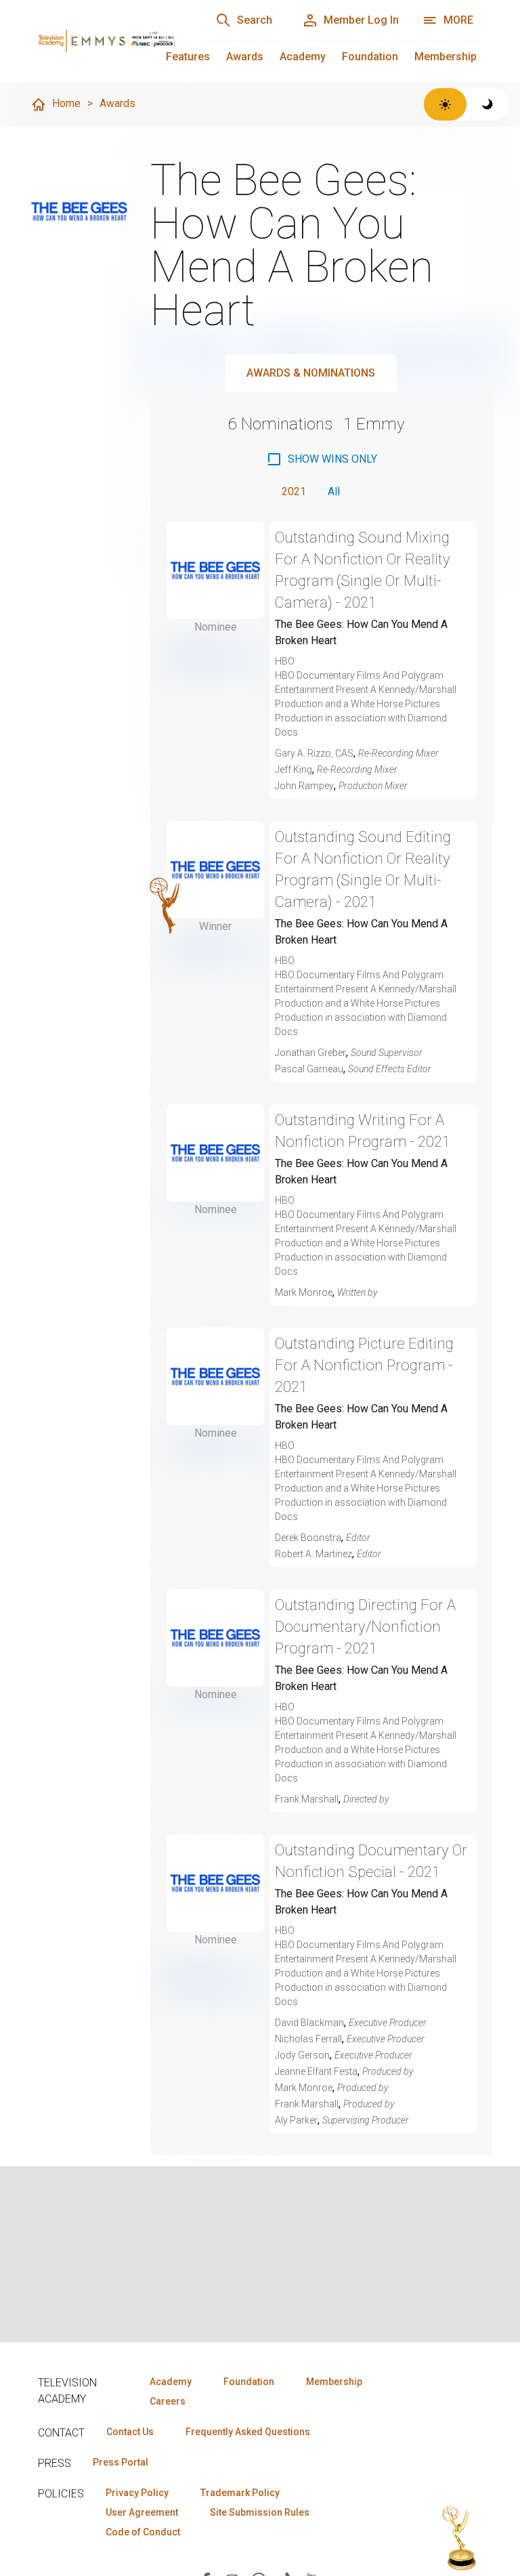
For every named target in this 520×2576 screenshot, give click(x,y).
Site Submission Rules (260, 2512)
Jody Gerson (302, 2055)
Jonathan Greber (310, 1053)
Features (188, 57)
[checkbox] (322, 459)
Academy (303, 57)
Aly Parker (296, 2120)
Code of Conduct (143, 2532)
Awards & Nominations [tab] (311, 373)
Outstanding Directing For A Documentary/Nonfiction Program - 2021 (365, 1627)
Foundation (370, 57)
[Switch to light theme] (445, 104)
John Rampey (304, 786)
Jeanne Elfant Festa (316, 2071)
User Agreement (142, 2512)
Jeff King (294, 769)
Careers (168, 2401)
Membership (446, 57)
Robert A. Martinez (313, 1554)
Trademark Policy (240, 2493)
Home (66, 103)
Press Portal (121, 2462)
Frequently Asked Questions (248, 2432)
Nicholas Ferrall (308, 2039)
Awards (245, 57)
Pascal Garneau (309, 1069)
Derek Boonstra (308, 1538)
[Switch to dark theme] (488, 104)
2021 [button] (294, 491)
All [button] (334, 491)
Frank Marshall (307, 1799)
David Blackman (309, 2023)
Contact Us (130, 2432)
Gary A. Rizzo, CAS (314, 753)
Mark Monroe (304, 1292)
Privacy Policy (137, 2493)
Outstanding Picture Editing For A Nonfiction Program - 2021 (364, 1365)
